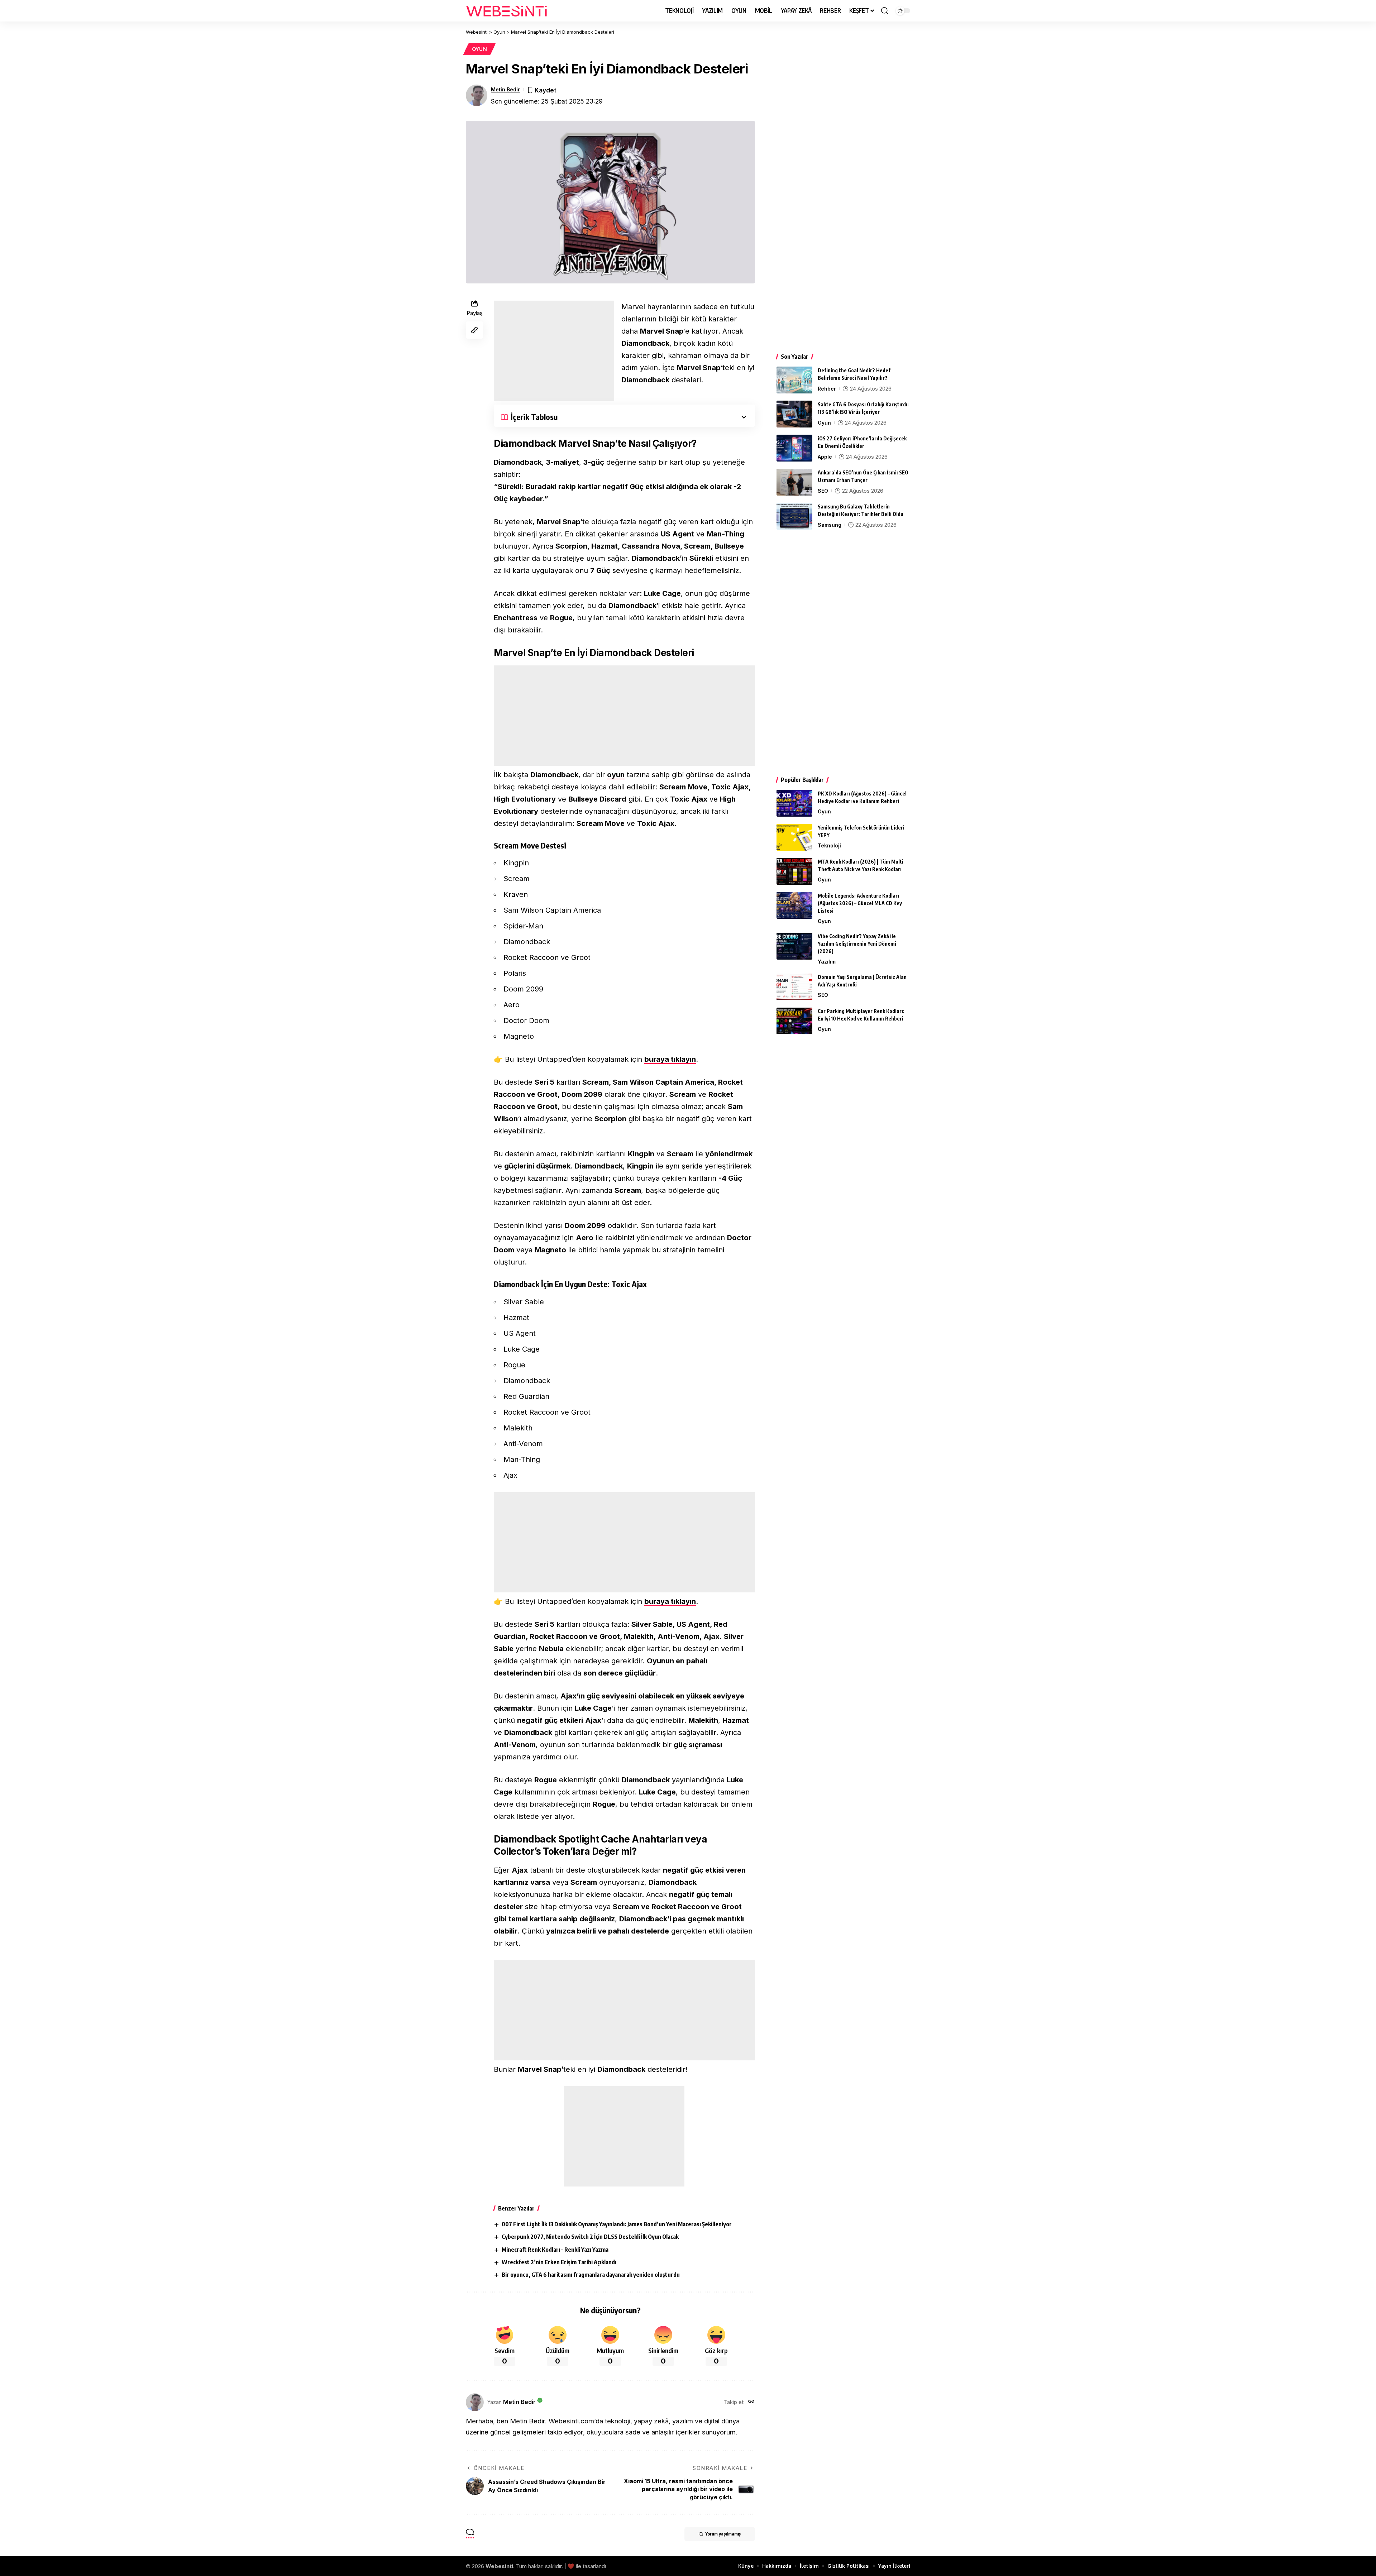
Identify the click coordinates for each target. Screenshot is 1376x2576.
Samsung (830, 525)
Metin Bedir (505, 89)
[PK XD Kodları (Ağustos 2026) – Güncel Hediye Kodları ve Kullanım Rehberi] (794, 803)
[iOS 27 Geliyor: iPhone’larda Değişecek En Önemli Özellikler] (794, 448)
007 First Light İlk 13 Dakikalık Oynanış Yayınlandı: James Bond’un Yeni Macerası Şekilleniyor (617, 2224)
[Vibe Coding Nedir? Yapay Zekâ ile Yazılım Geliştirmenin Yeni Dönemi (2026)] (794, 946)
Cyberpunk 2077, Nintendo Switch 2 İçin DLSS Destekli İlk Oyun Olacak (590, 2237)
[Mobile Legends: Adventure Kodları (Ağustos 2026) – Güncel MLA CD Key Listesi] (794, 905)
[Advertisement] (554, 351)
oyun (616, 775)
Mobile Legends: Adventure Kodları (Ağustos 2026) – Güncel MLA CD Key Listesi (860, 903)
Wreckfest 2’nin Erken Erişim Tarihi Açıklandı (559, 2262)
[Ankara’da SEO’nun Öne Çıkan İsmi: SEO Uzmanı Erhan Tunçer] (794, 482)
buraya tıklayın (670, 1059)
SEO (823, 491)
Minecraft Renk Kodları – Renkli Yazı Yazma (555, 2250)
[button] (885, 11)
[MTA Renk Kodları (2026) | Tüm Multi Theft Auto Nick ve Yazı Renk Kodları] (794, 871)
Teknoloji (829, 845)
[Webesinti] (507, 11)
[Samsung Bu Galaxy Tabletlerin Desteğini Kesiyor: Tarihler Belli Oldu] (794, 516)
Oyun (480, 49)
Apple (825, 457)
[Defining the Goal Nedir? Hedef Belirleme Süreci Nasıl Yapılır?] (794, 380)
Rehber (827, 389)
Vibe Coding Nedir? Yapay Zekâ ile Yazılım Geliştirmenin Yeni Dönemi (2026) (857, 944)
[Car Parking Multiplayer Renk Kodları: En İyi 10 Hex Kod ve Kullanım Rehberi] (794, 1021)
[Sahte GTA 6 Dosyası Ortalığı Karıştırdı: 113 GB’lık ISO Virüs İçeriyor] (794, 414)
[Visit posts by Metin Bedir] (477, 95)
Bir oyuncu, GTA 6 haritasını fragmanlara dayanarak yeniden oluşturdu (591, 2275)
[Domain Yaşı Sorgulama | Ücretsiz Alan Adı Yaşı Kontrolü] (794, 987)
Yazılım (827, 962)
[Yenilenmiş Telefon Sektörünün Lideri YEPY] (794, 837)
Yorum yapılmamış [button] (723, 2534)
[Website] (751, 2402)
